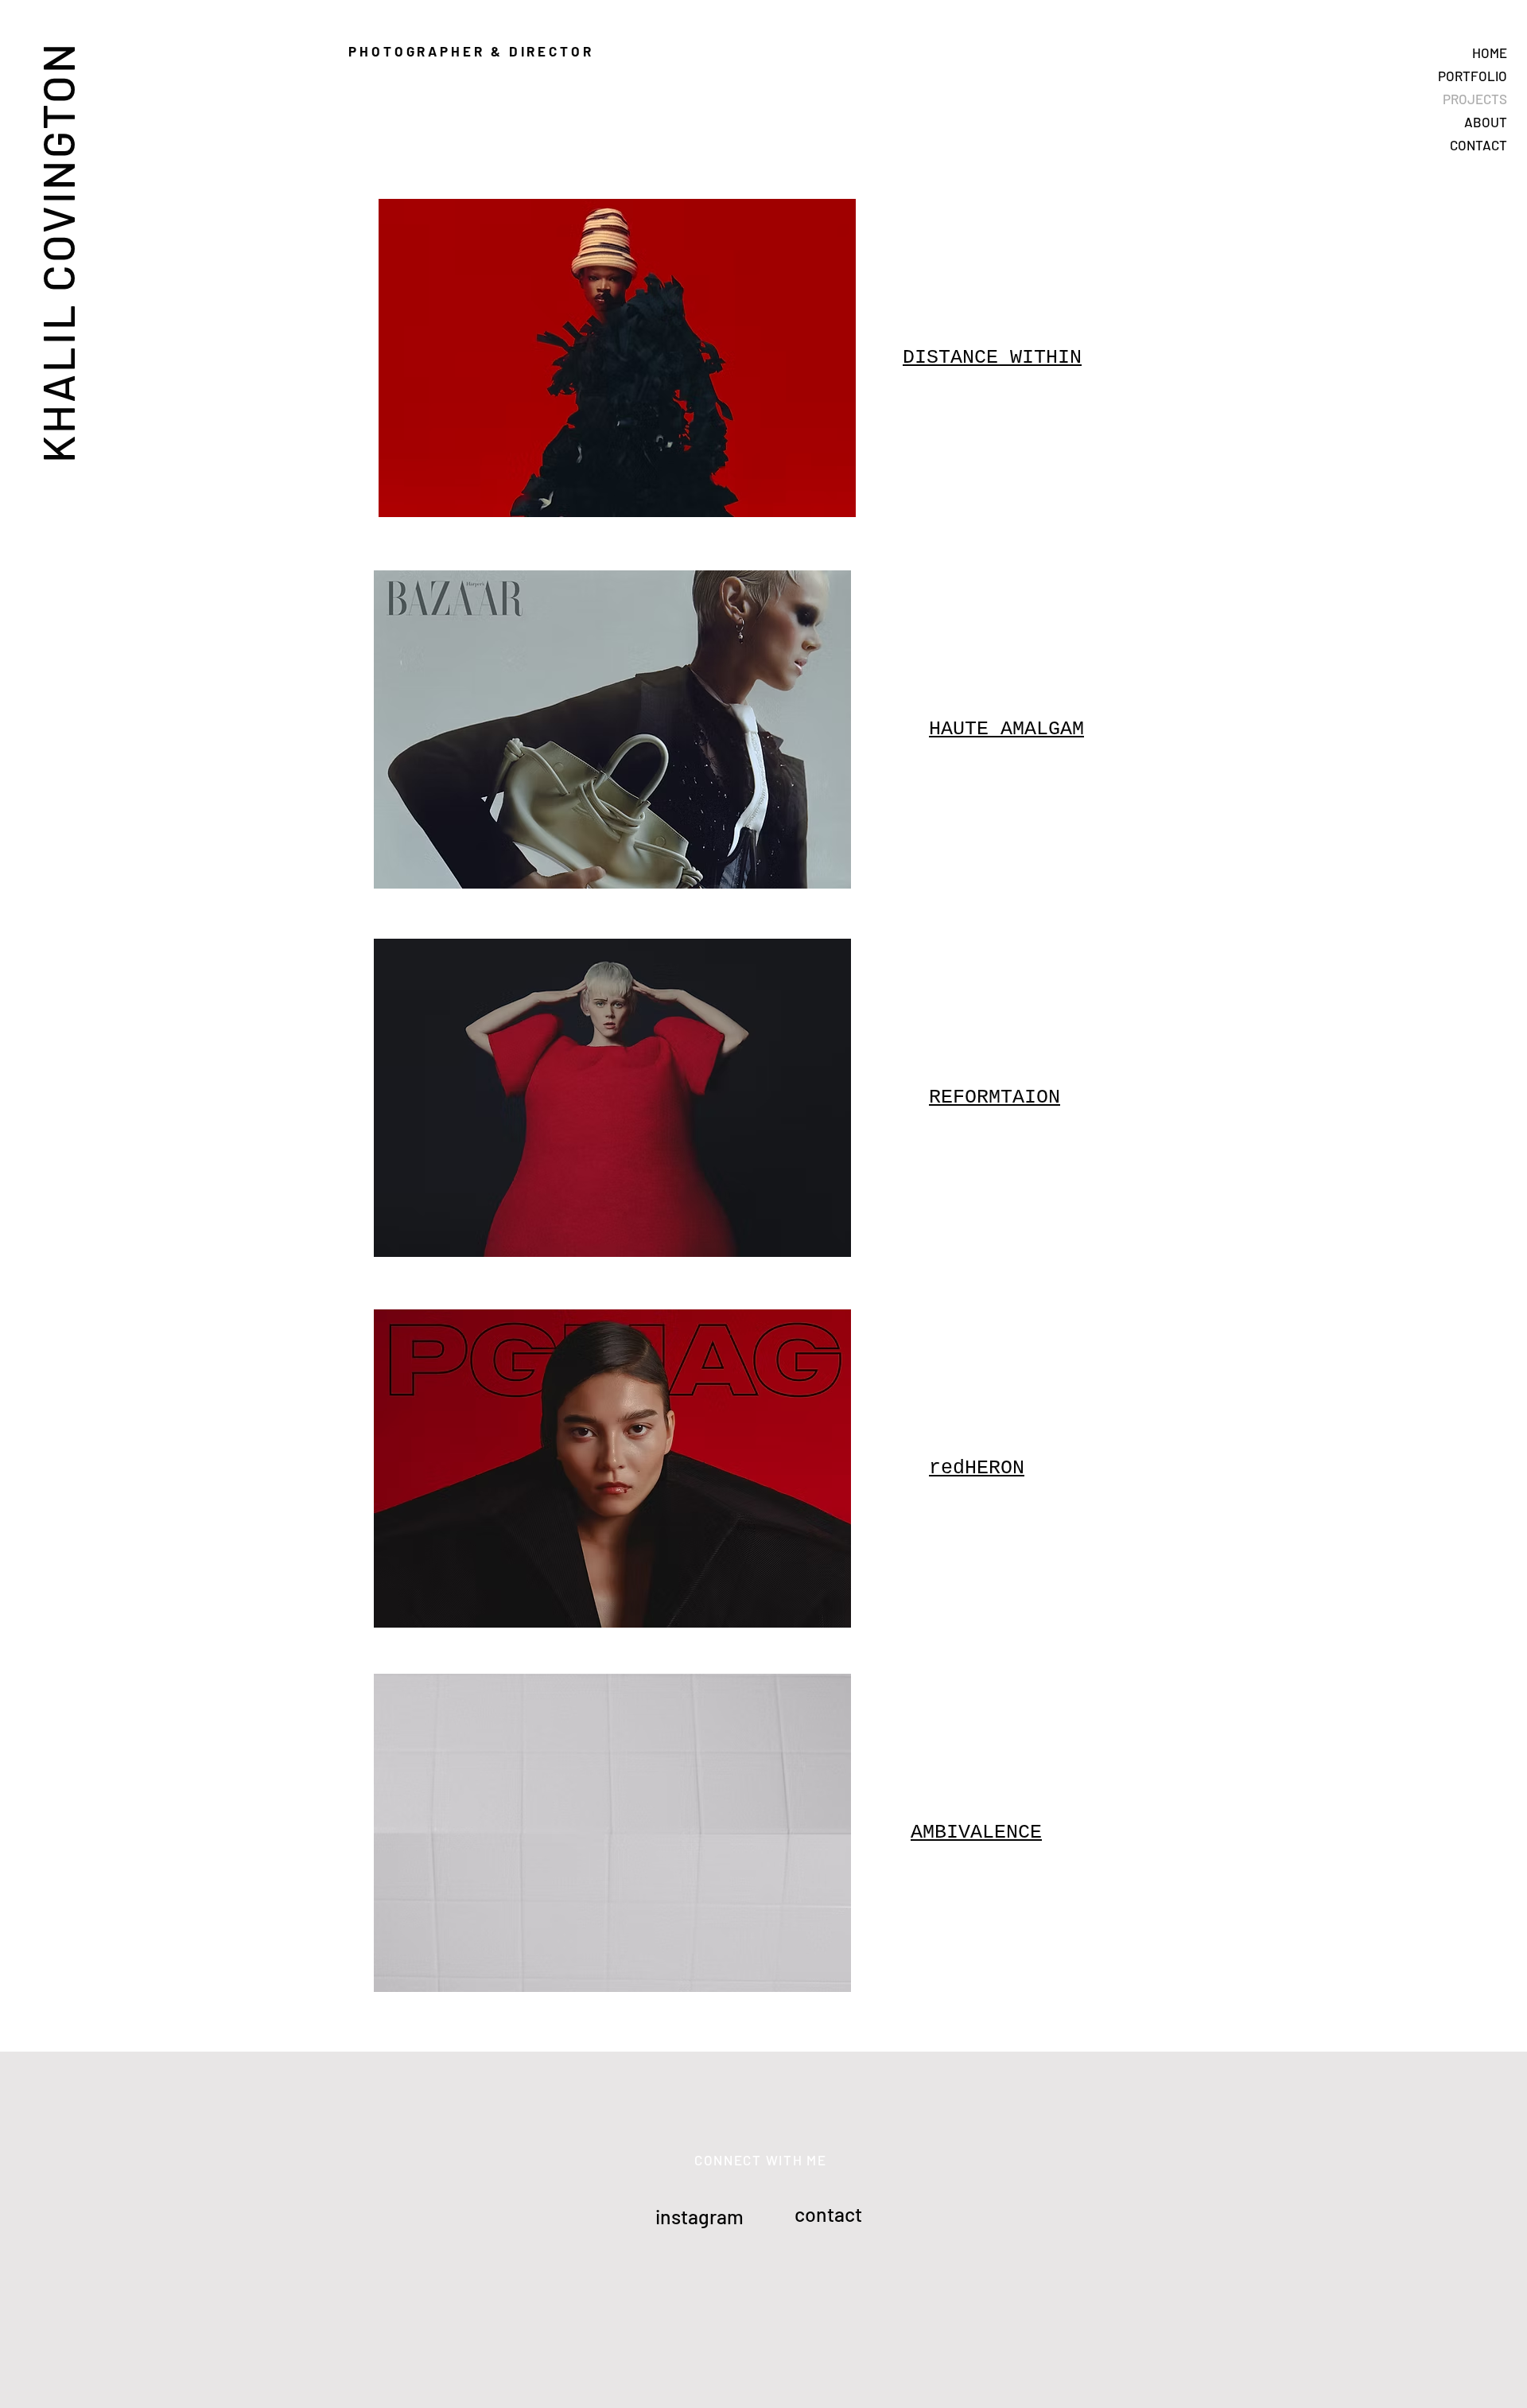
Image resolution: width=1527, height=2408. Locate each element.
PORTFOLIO (1473, 76)
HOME (1490, 53)
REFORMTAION (995, 1097)
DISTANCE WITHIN (992, 358)
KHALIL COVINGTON (57, 252)
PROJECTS (1475, 99)
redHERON (977, 1468)
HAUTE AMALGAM (1006, 729)
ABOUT (1486, 122)
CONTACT (1478, 145)
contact (828, 2214)
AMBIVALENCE (976, 1832)
